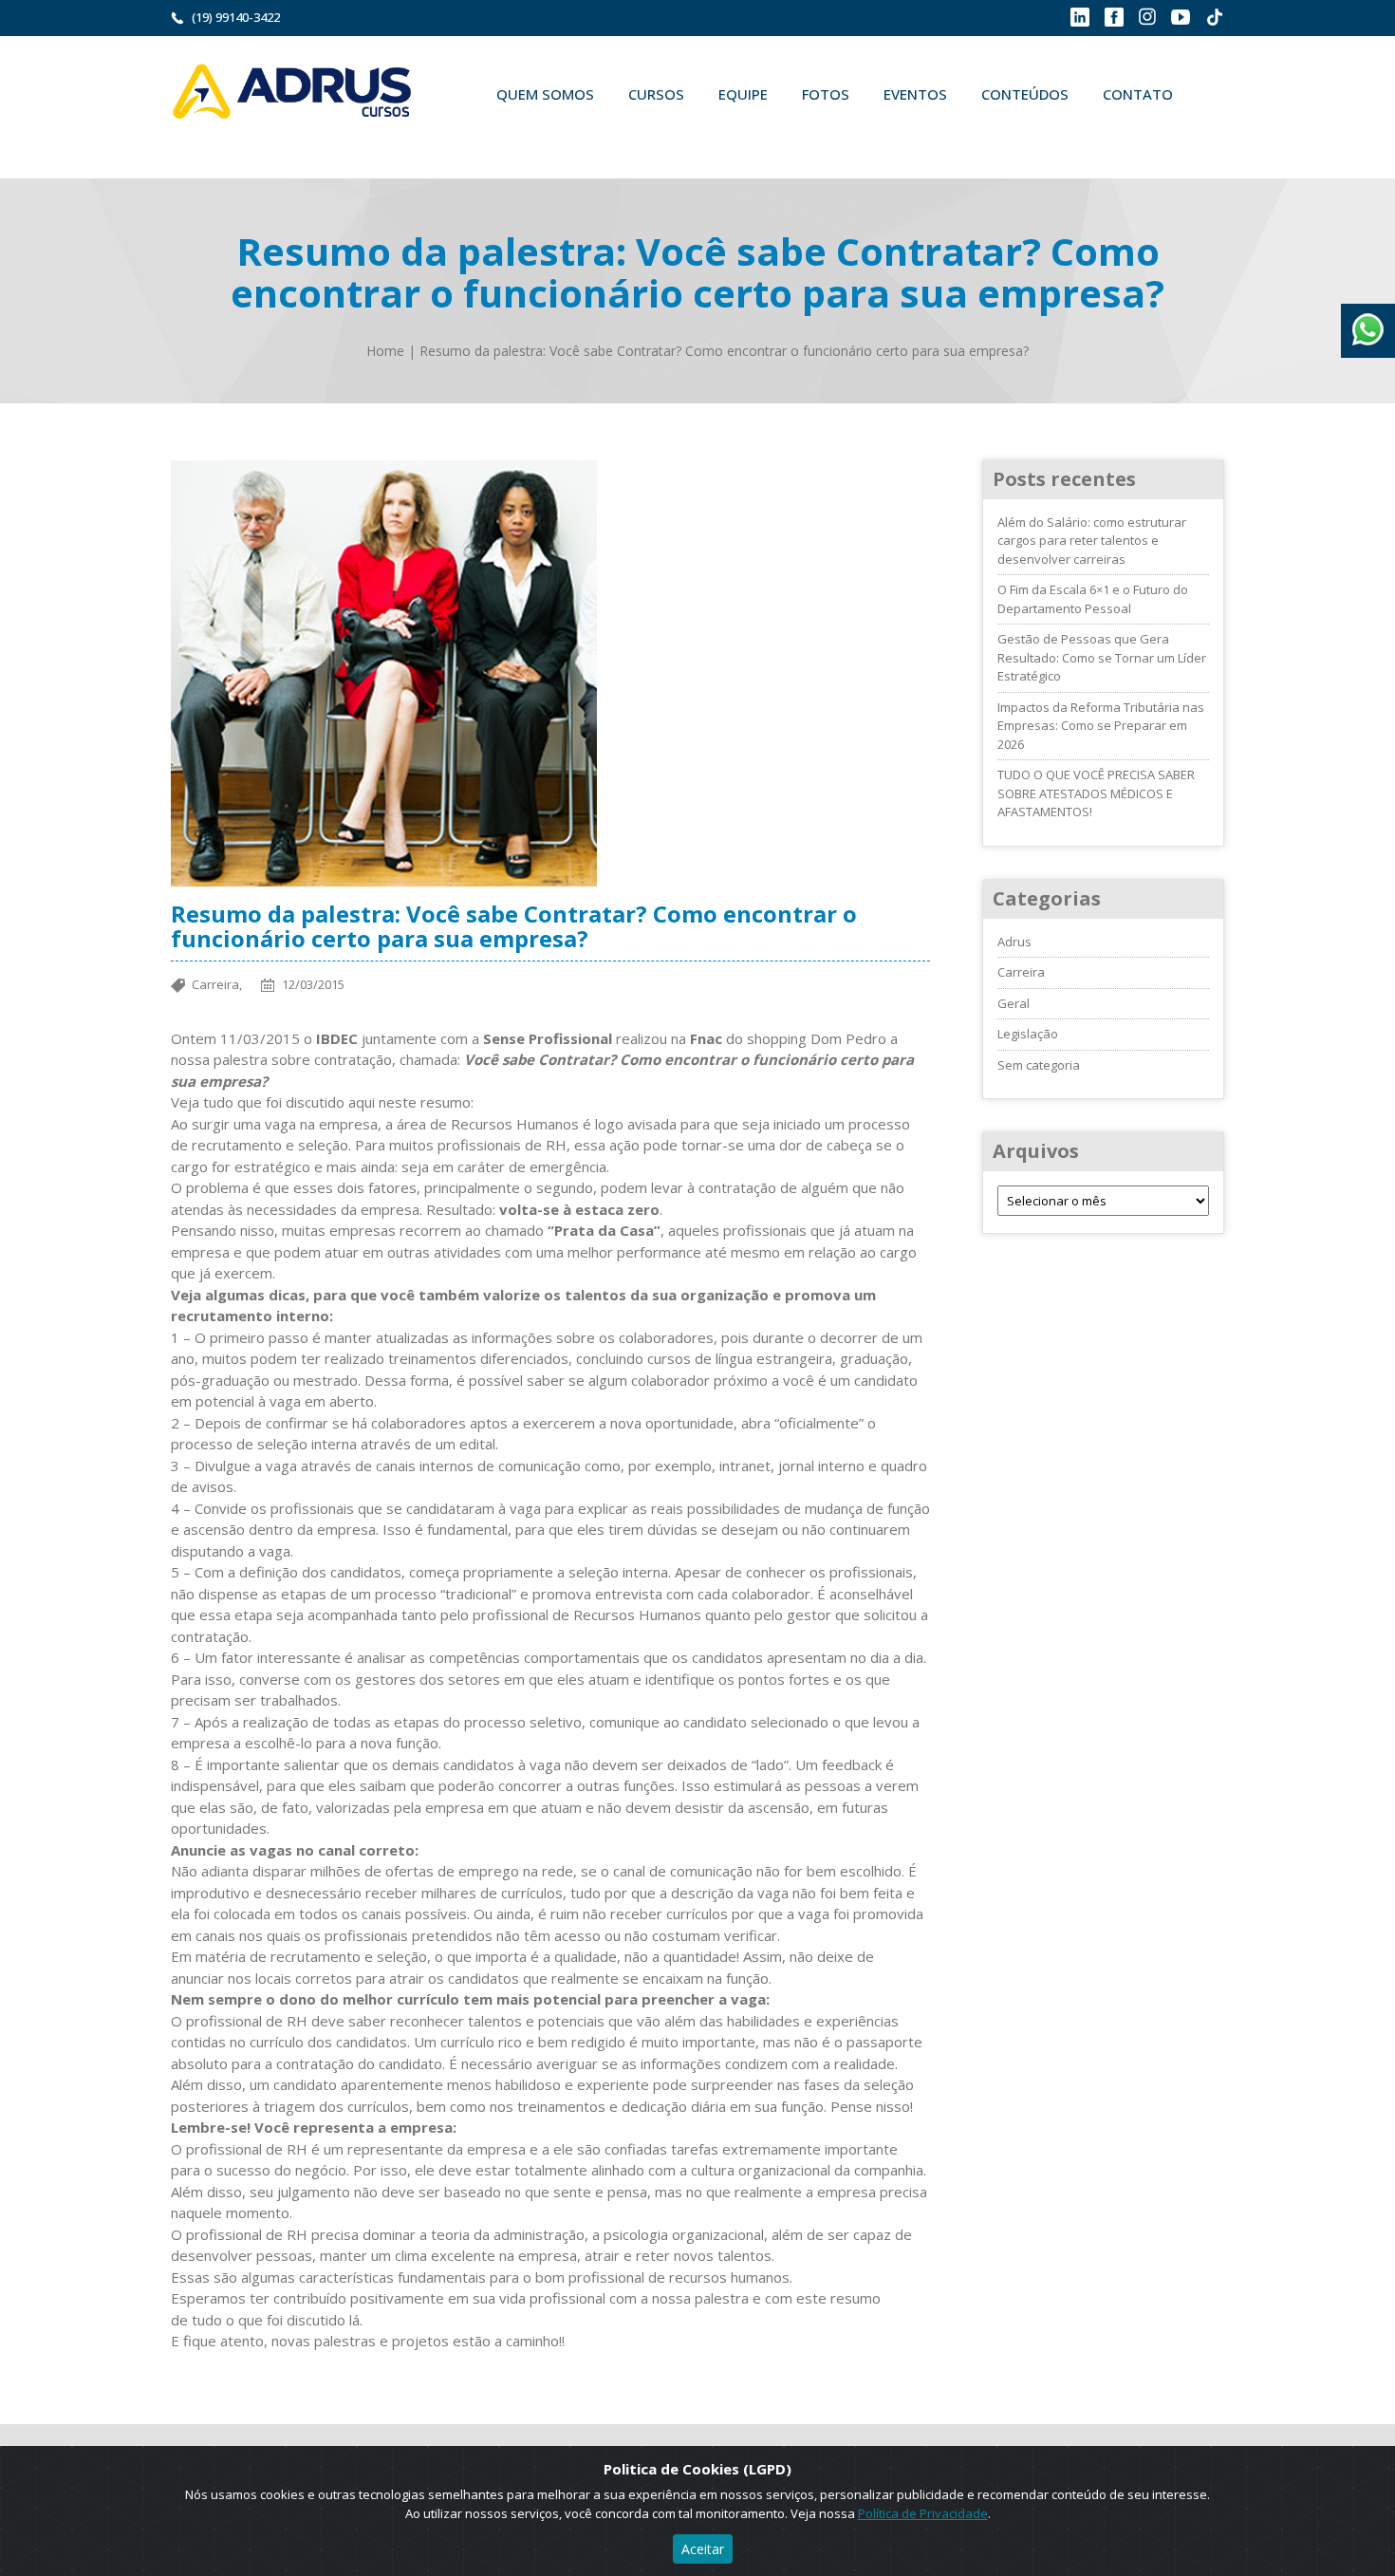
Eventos (915, 94)
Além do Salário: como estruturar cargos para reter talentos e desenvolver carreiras (1092, 541)
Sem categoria (1039, 1065)
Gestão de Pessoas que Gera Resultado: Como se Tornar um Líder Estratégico (1102, 657)
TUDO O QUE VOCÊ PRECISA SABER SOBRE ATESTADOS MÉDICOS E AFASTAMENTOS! (1096, 793)
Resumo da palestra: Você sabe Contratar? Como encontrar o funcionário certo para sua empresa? (724, 351)
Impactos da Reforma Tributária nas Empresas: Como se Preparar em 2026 (1101, 726)
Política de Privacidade (923, 2513)
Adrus (1014, 942)
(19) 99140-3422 (236, 17)
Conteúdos (1025, 94)
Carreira (1021, 972)
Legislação (1028, 1034)
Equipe (743, 94)
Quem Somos (545, 94)
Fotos (826, 94)
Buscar (507, 139)
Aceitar (703, 2549)
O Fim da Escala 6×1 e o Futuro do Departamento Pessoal (1093, 599)
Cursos (656, 94)
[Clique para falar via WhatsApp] (1368, 323)
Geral (1014, 1003)
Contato (1138, 94)
